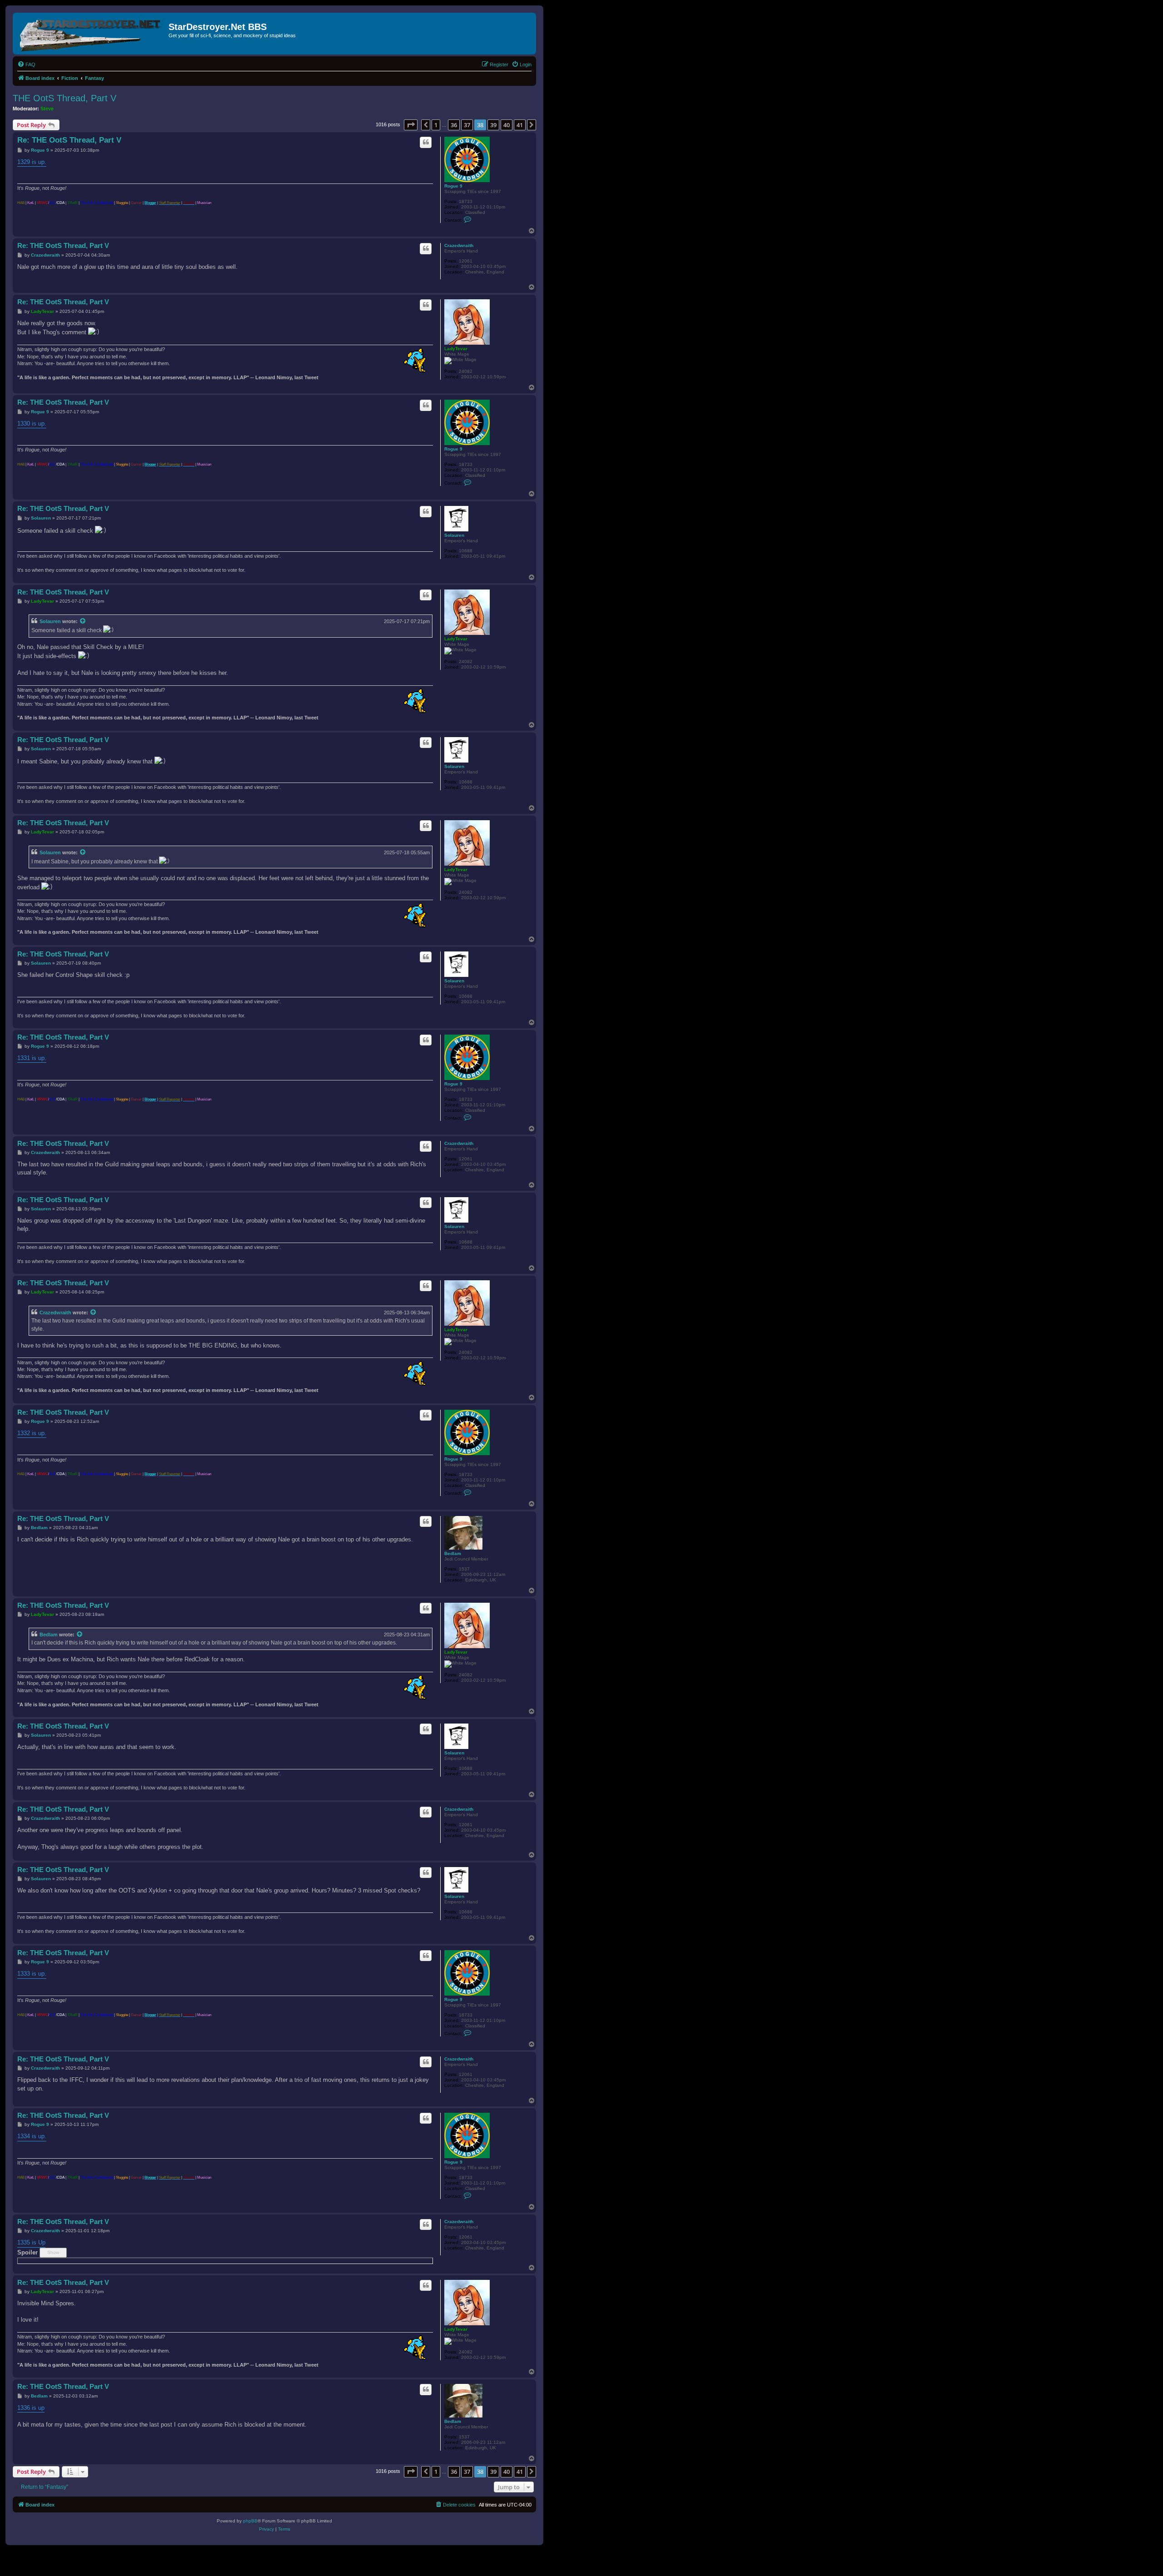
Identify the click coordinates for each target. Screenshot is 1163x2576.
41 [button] (520, 125)
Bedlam (453, 1553)
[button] (411, 125)
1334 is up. (32, 2136)
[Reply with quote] (426, 142)
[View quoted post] (83, 621)
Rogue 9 (453, 186)
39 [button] (493, 125)
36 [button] (454, 125)
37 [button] (467, 125)
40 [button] (507, 125)
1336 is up (31, 2408)
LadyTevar (456, 349)
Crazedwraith (459, 245)
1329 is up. (32, 162)
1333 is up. (32, 1974)
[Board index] (92, 34)
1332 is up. (32, 1433)
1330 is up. (32, 424)
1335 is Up (31, 2242)
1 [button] (436, 125)
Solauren (454, 535)
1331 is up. (32, 1058)
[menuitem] (26, 64)
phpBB (250, 2521)
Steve (47, 109)
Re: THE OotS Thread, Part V (69, 140)
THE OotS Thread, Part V (65, 98)
